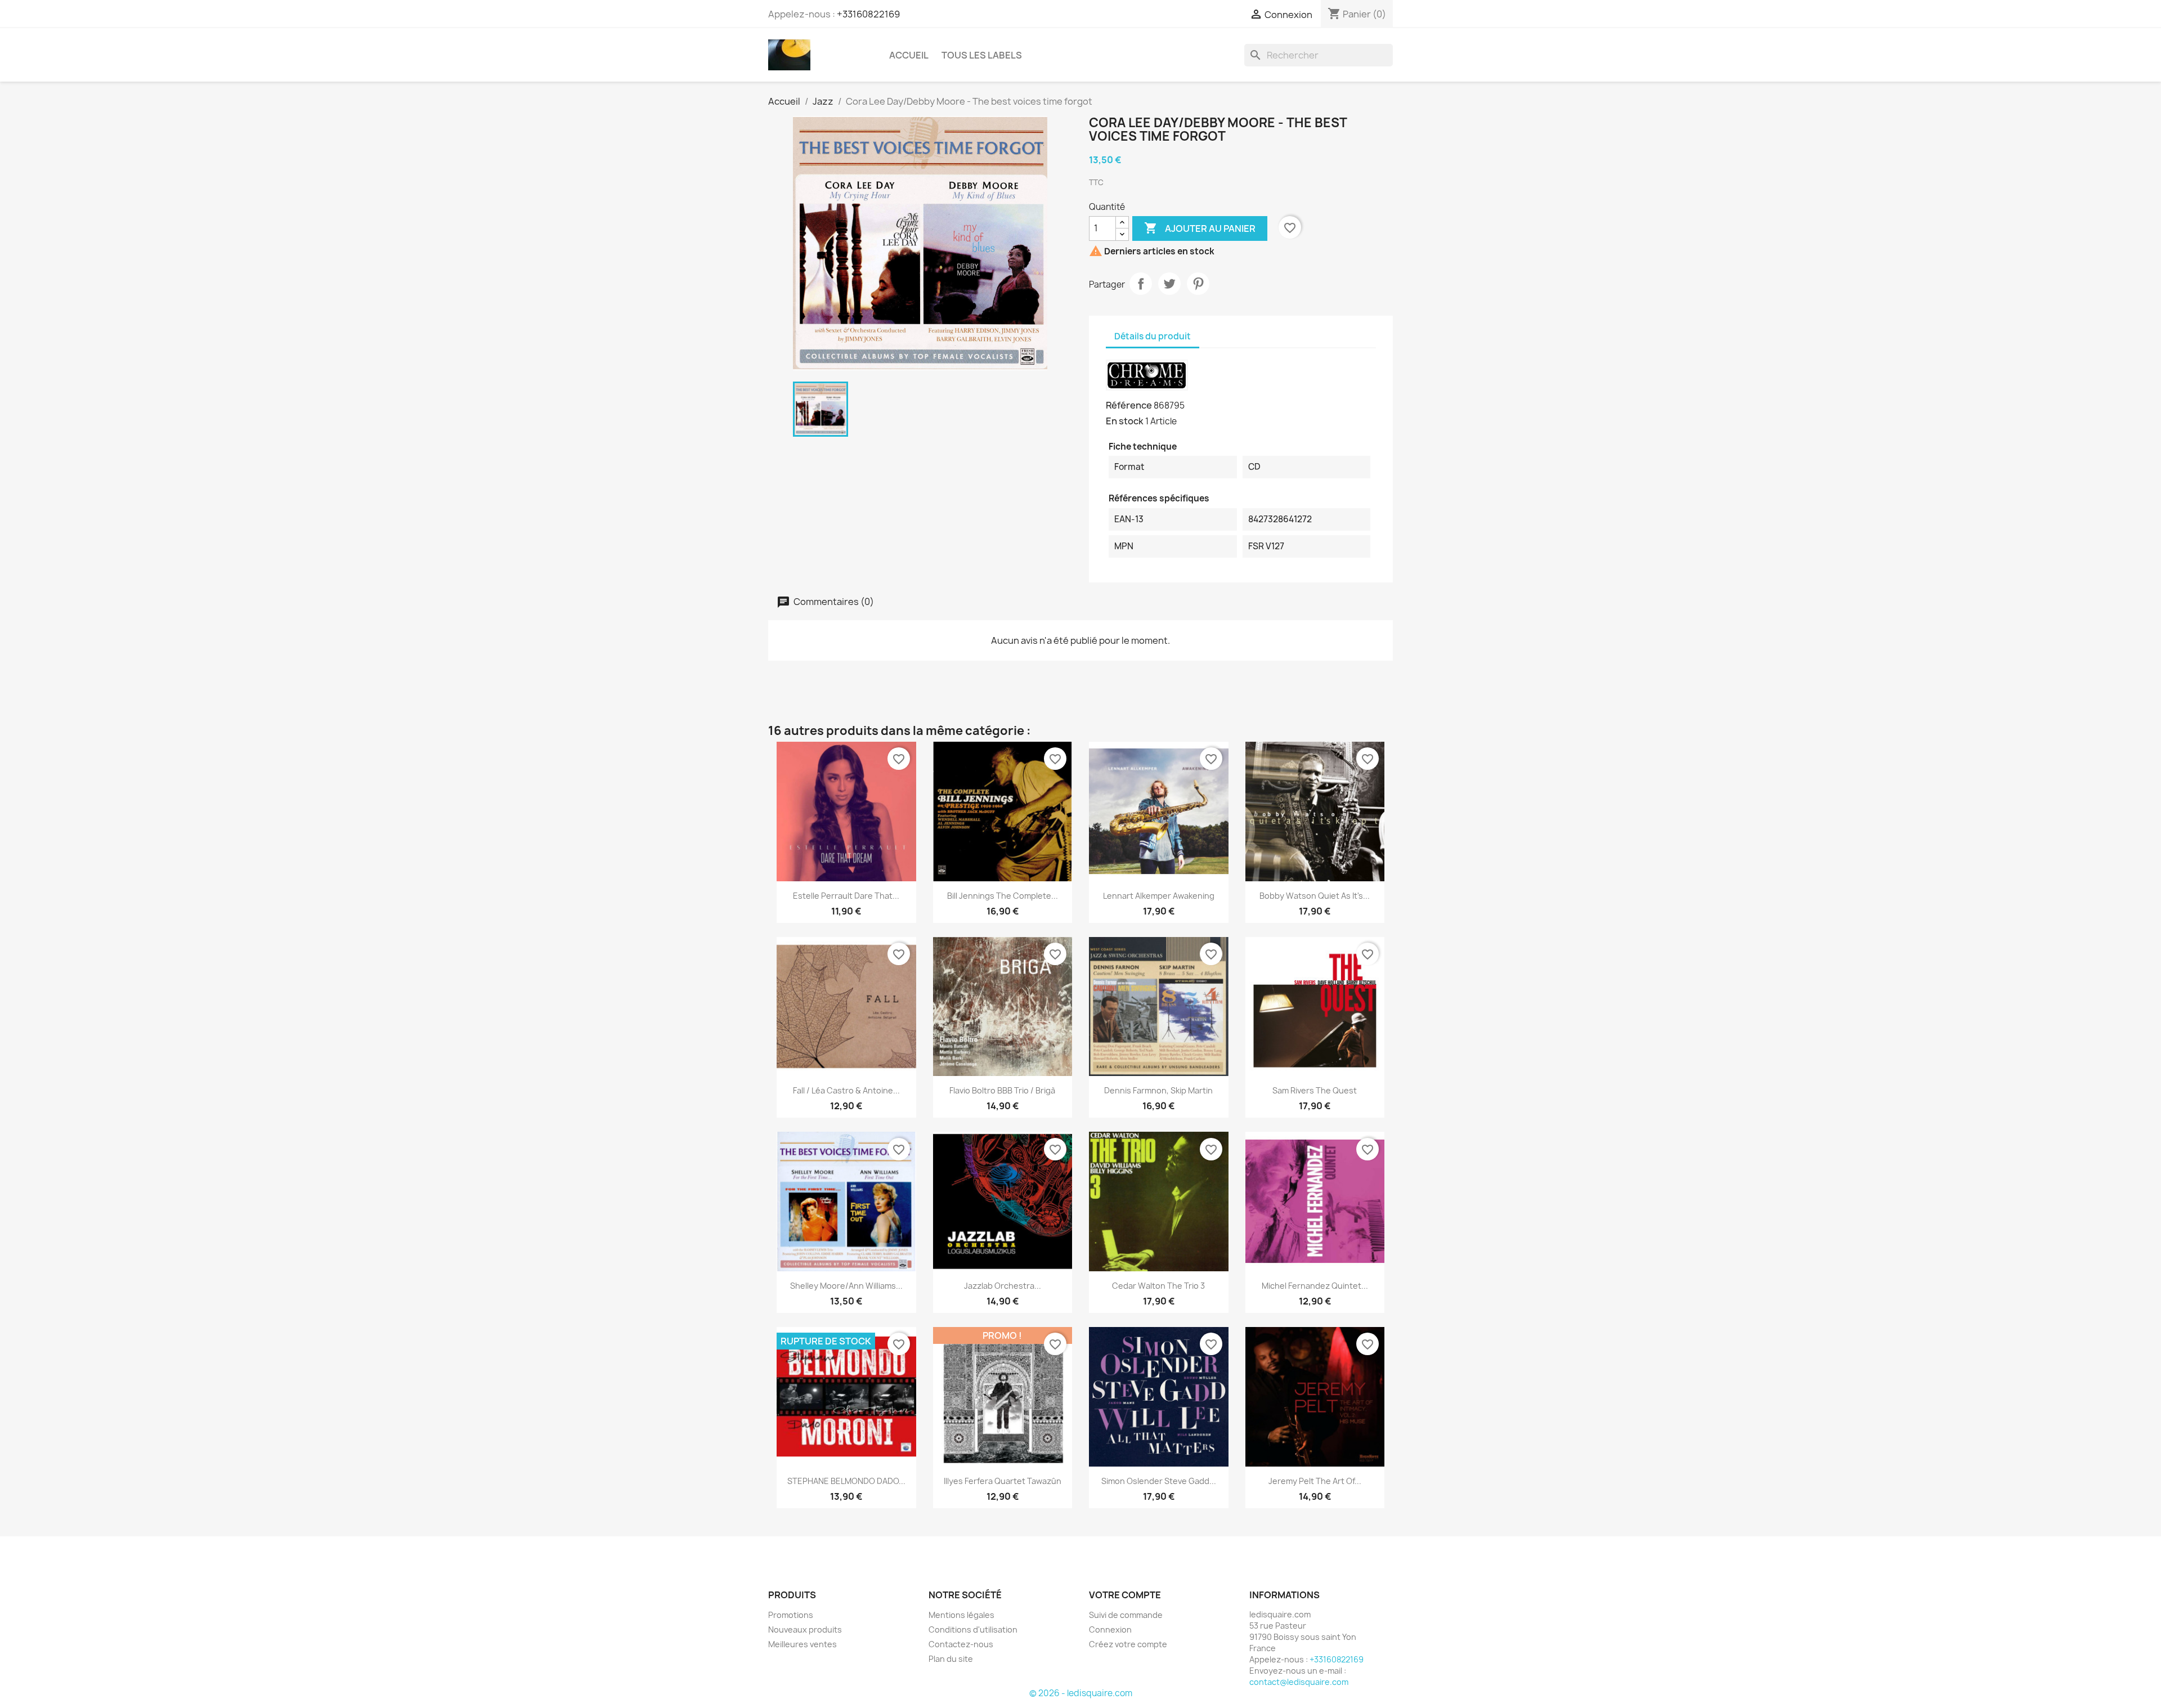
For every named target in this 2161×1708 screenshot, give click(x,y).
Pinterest (1198, 284)
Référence (1129, 405)
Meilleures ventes (802, 1644)
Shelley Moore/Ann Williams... (846, 1286)
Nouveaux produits (805, 1629)
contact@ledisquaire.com (1299, 1682)
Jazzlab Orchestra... (1003, 1286)
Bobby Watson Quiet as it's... (1315, 896)
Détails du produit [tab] (1153, 336)
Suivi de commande (1126, 1615)
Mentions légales (961, 1615)
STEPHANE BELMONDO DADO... (846, 1481)
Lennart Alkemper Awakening (1159, 896)
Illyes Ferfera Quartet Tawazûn (1003, 1481)
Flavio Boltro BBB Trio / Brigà (1002, 1090)
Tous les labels (982, 55)
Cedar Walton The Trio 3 (1158, 1286)
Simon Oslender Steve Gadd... (1159, 1481)
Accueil (909, 55)
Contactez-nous (961, 1644)
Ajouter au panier (1200, 228)
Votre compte (1125, 1595)
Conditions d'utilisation (973, 1629)
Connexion (1110, 1629)
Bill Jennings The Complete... (1003, 896)
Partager (1141, 284)
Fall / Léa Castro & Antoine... (846, 1090)
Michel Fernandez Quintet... (1315, 1286)
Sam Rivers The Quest (1315, 1090)
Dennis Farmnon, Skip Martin (1158, 1090)
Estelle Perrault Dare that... (846, 896)
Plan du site (951, 1659)
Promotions (791, 1615)
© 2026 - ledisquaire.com (1081, 1693)
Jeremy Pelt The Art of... (1315, 1481)
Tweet (1169, 284)
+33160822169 (868, 14)
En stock (1125, 421)
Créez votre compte (1128, 1644)
